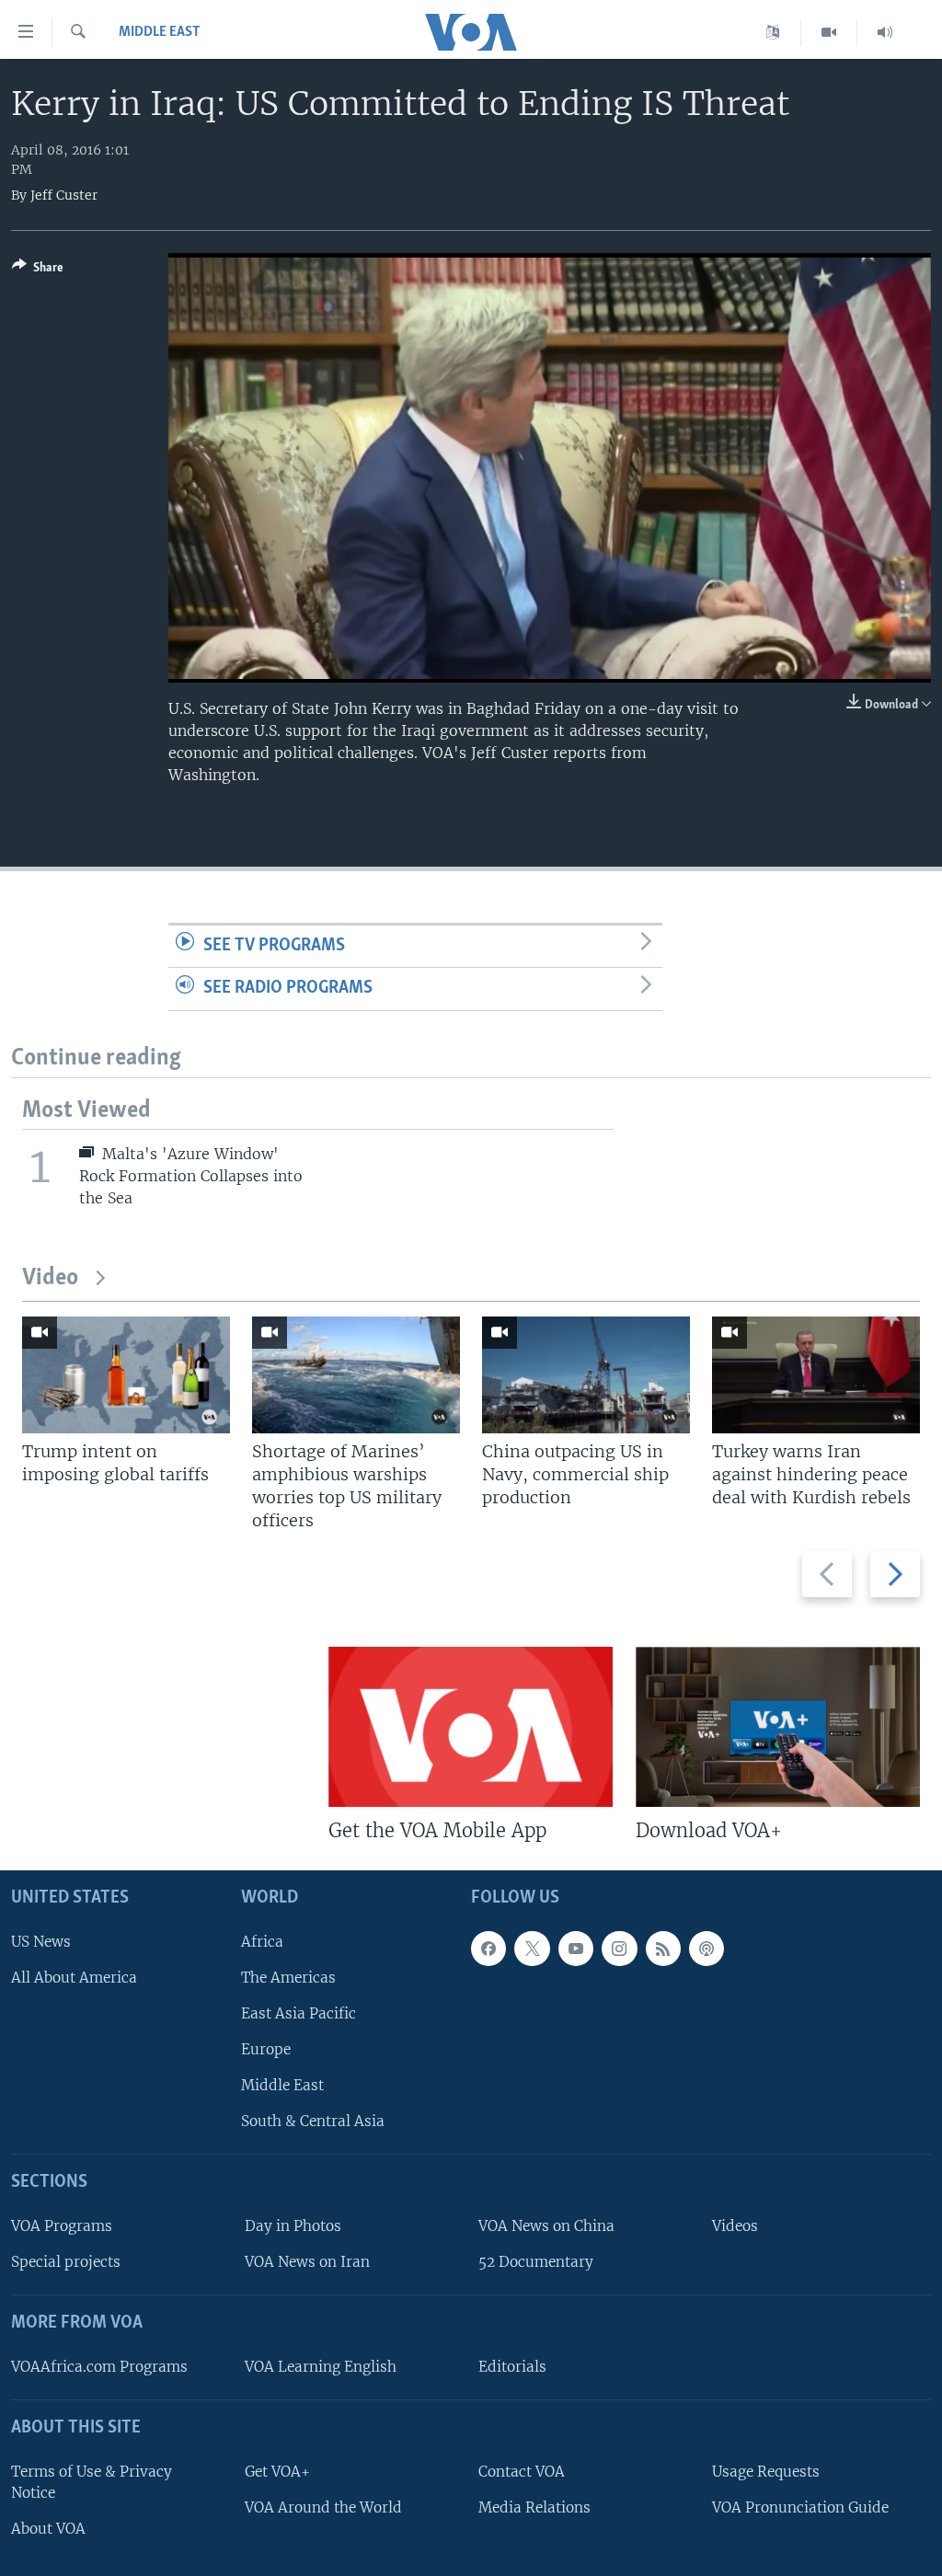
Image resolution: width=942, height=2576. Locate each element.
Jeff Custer (64, 195)
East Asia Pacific (299, 2013)
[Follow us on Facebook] (488, 1948)
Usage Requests (766, 2472)
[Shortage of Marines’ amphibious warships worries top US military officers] (356, 1375)
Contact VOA (522, 2472)
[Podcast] (706, 1948)
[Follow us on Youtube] (576, 1948)
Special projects (66, 2262)
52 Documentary (536, 2262)
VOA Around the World (323, 2507)
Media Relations (534, 2507)
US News (41, 1941)
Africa (262, 1941)
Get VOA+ (277, 2472)
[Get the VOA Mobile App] (471, 1727)
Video (50, 1278)
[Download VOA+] (778, 1727)
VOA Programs (62, 2226)
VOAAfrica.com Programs (99, 2367)
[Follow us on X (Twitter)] (532, 1948)
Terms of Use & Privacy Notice (92, 2482)
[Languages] (773, 32)
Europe (266, 2049)
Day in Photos (293, 2226)
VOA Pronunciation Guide (800, 2507)
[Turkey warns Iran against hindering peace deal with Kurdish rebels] (816, 1375)
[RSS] (663, 1948)
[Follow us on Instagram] (619, 1948)
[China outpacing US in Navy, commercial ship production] (586, 1375)
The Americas (288, 1978)
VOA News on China (546, 2226)
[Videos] (829, 32)
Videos (735, 2226)
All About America (74, 1978)
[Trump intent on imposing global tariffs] (126, 1375)
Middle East (160, 32)
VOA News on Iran (307, 2262)
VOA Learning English (321, 2367)
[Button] (38, 270)
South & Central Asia (313, 2121)
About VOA (48, 2529)
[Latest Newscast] (885, 32)
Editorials (512, 2367)
